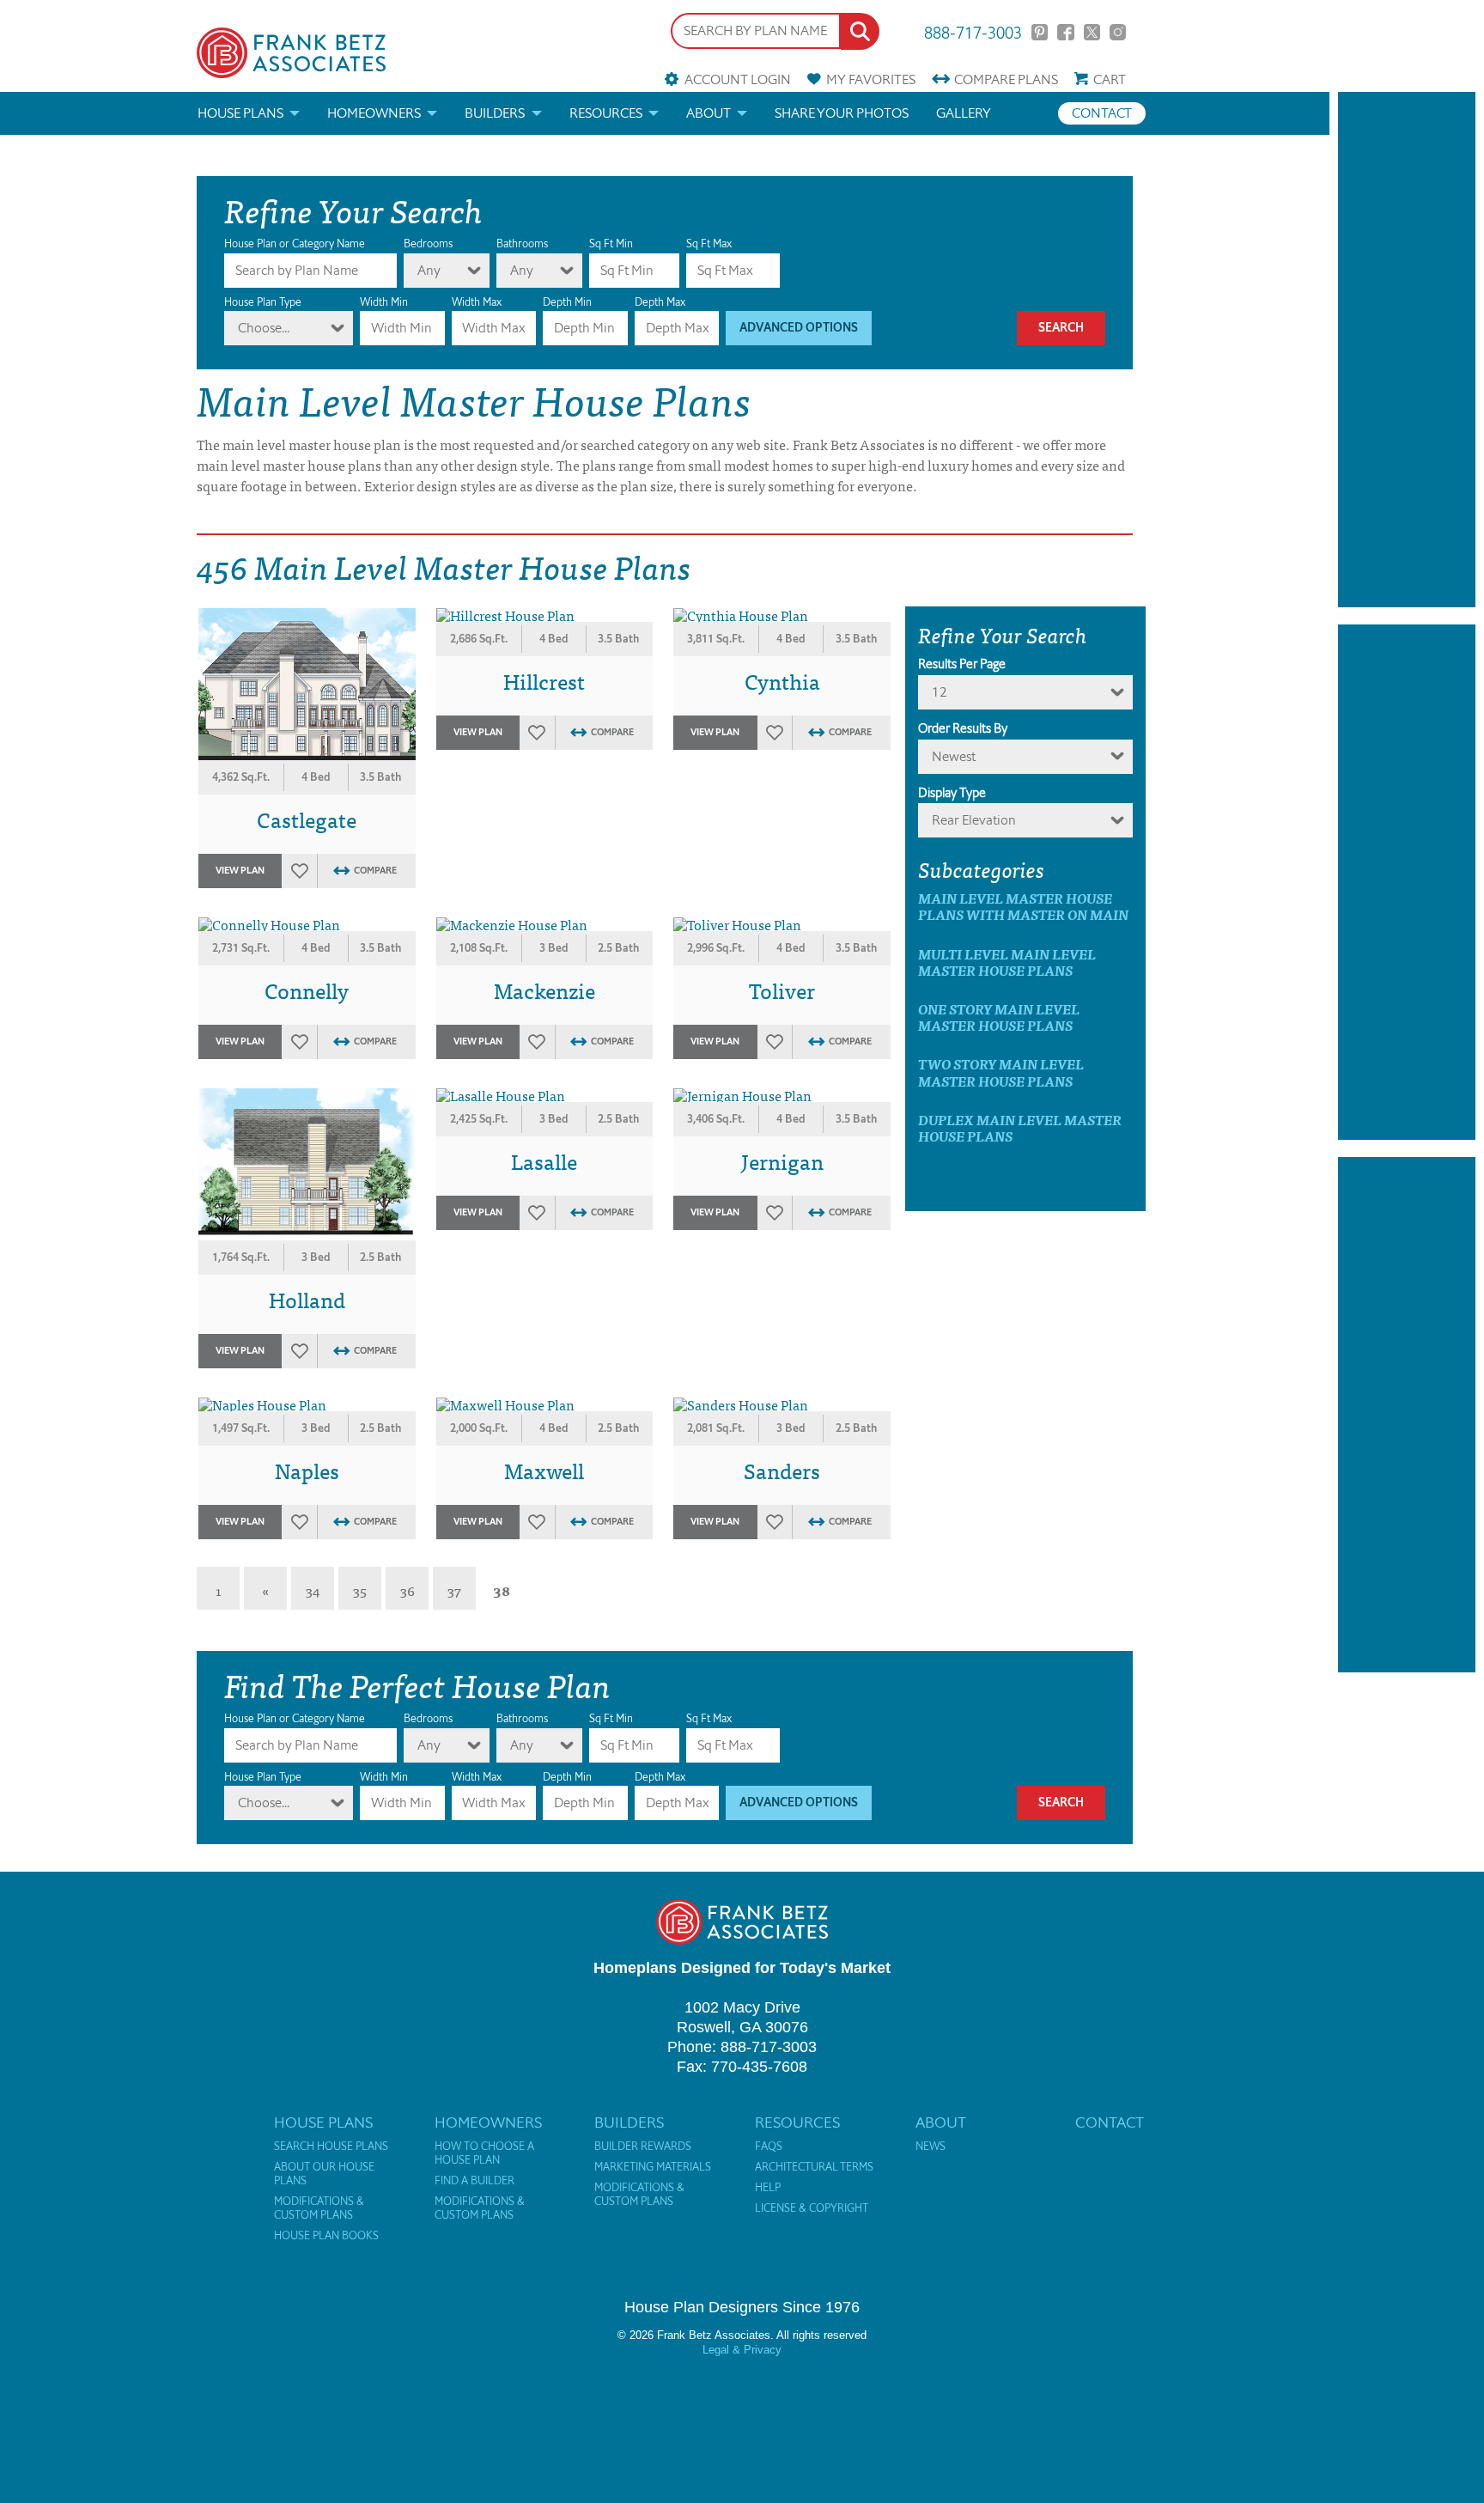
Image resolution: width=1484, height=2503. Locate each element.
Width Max (477, 302)
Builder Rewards (643, 2147)
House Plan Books (326, 2236)
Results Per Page (962, 664)
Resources (606, 113)
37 (454, 1590)
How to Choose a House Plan (484, 2153)
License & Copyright (812, 2208)
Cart (1110, 79)
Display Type (952, 793)
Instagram (1118, 32)
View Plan (240, 871)
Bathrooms (522, 244)
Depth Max (660, 302)
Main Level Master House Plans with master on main (1023, 906)
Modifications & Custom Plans (319, 2208)
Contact (1102, 113)
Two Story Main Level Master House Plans (1001, 1072)
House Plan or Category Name (295, 244)
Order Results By (963, 728)
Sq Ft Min (611, 244)
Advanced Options (799, 328)
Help (768, 2188)
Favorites (871, 79)
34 (313, 1590)
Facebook (1065, 32)
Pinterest (1040, 32)
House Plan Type (263, 302)
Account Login (737, 79)
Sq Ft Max (709, 244)
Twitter (1092, 32)
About (709, 113)
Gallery (964, 113)
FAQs (769, 2147)
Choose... (264, 328)
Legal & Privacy (742, 2350)
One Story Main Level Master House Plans (999, 1017)
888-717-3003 (973, 31)
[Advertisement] (1407, 350)
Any (429, 270)
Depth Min (567, 302)
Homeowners (374, 113)
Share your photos (842, 113)
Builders (495, 113)
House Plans (240, 113)
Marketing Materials (653, 2167)
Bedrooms (428, 244)
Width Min (384, 302)
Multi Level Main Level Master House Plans (1007, 962)
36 (407, 1590)
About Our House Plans (324, 2174)
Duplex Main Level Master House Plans (1020, 1128)
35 (360, 1590)
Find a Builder (474, 2181)
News (931, 2147)
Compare (1006, 79)
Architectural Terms (814, 2167)
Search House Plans (331, 2147)
